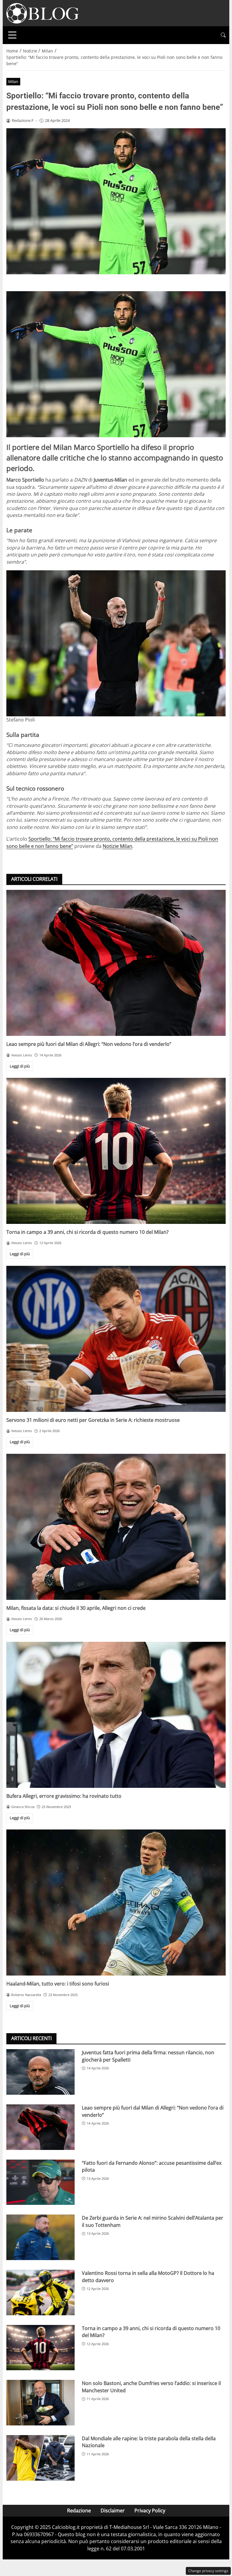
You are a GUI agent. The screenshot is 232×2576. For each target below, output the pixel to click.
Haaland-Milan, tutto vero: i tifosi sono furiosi (58, 1984)
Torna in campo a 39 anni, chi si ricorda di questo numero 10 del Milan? (87, 1232)
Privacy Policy (150, 2511)
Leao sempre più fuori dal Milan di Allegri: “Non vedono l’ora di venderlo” (89, 1044)
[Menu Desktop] (12, 35)
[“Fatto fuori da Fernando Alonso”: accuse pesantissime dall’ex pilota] (40, 2182)
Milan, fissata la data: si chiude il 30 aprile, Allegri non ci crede (76, 1608)
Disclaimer (113, 2511)
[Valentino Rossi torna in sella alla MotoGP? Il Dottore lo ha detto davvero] (40, 2293)
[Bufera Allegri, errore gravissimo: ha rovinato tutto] (116, 1715)
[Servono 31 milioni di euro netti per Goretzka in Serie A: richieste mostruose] (116, 1339)
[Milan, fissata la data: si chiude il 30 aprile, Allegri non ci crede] (116, 1527)
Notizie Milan (118, 846)
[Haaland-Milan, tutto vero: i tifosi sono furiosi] (116, 1903)
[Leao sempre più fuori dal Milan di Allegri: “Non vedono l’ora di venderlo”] (116, 963)
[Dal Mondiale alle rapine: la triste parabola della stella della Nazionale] (40, 2458)
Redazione (79, 2511)
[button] (223, 35)
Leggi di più (20, 1066)
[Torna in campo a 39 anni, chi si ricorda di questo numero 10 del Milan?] (116, 1151)
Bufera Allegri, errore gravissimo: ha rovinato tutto (64, 1796)
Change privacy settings (208, 2571)
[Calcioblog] (43, 13)
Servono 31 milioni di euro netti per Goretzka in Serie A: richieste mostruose (93, 1420)
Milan (13, 81)
